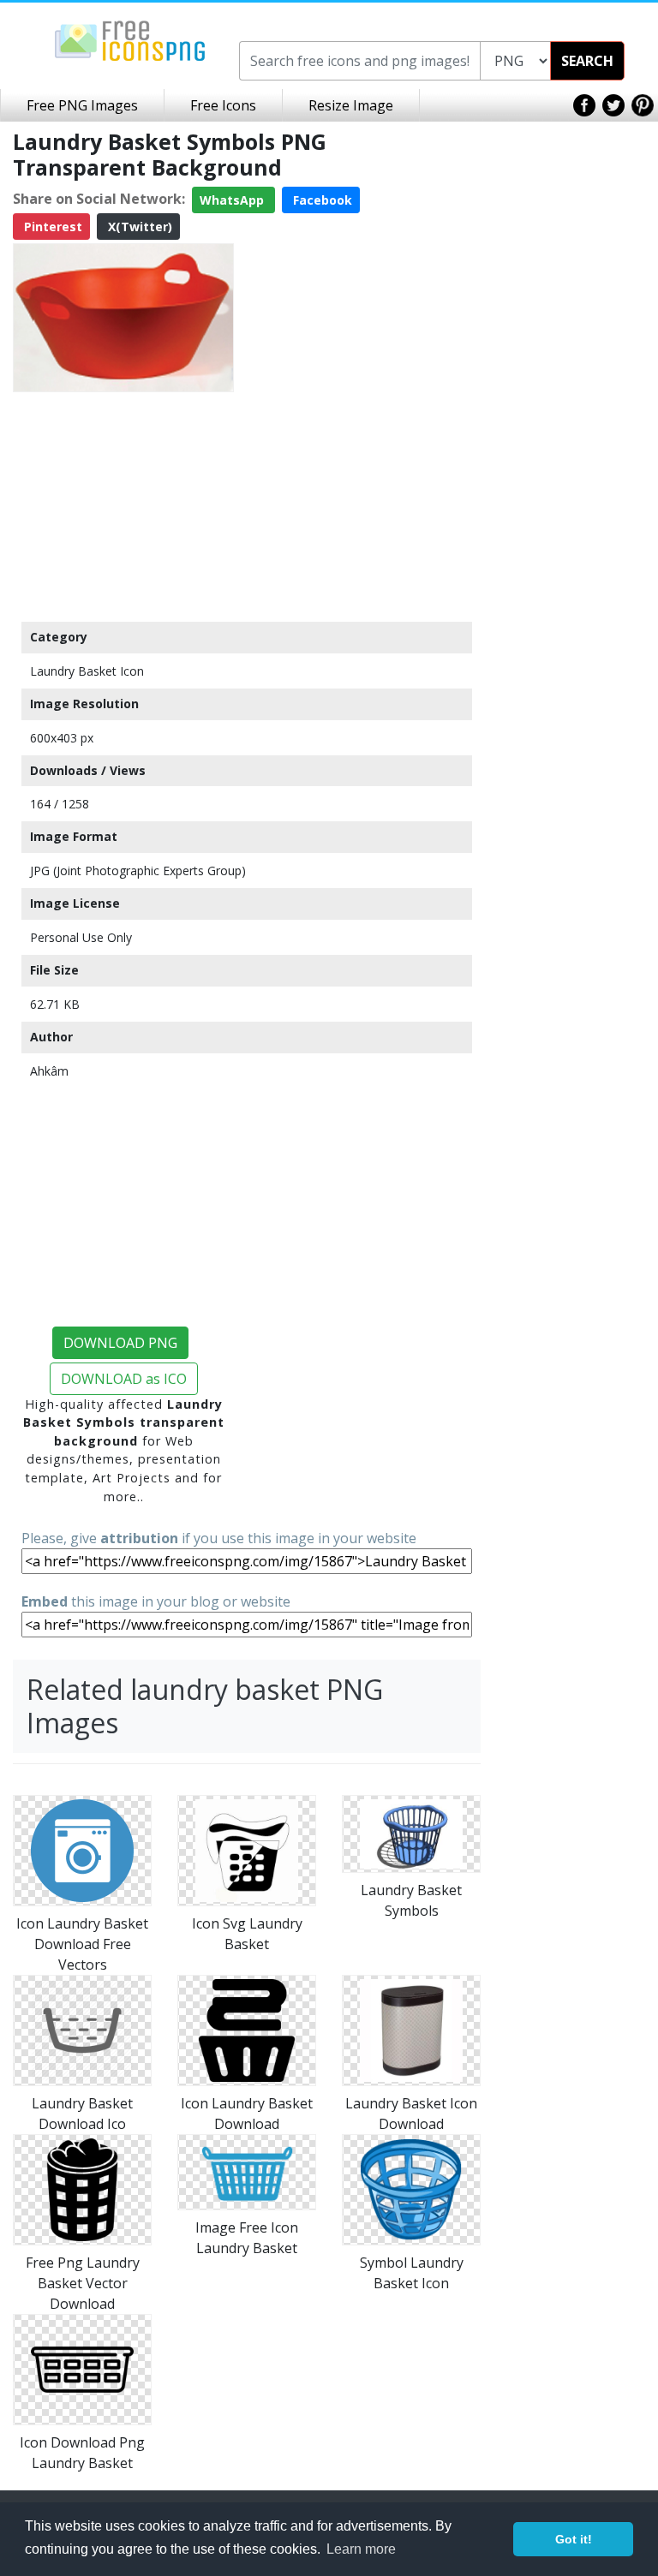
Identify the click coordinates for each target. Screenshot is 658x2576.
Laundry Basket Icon (87, 671)
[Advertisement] (123, 506)
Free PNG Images (82, 105)
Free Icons (223, 105)
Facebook (321, 200)
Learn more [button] (361, 2549)
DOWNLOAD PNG (120, 1343)
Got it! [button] (574, 2539)
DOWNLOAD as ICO (124, 1379)
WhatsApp (233, 200)
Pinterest (51, 227)
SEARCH (587, 61)
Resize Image (351, 105)
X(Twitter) (138, 227)
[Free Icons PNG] (130, 39)
